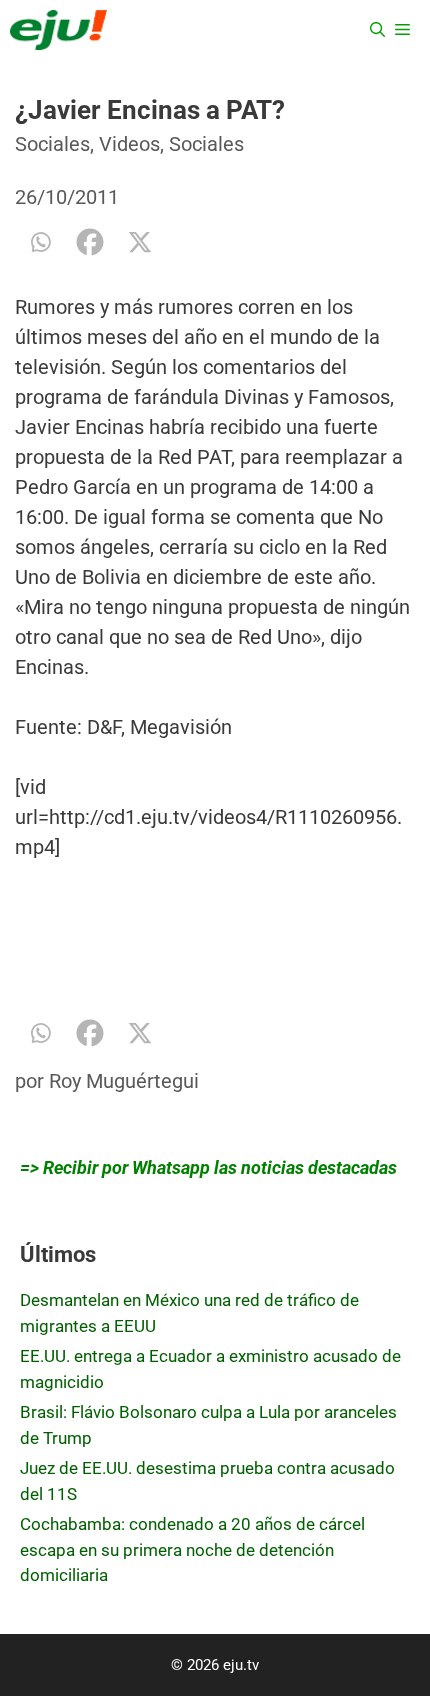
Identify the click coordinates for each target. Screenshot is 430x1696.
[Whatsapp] (40, 242)
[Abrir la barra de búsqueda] (377, 30)
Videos (129, 144)
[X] (140, 242)
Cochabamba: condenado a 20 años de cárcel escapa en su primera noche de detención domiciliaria (192, 1549)
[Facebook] (90, 242)
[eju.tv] (58, 30)
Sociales (52, 144)
